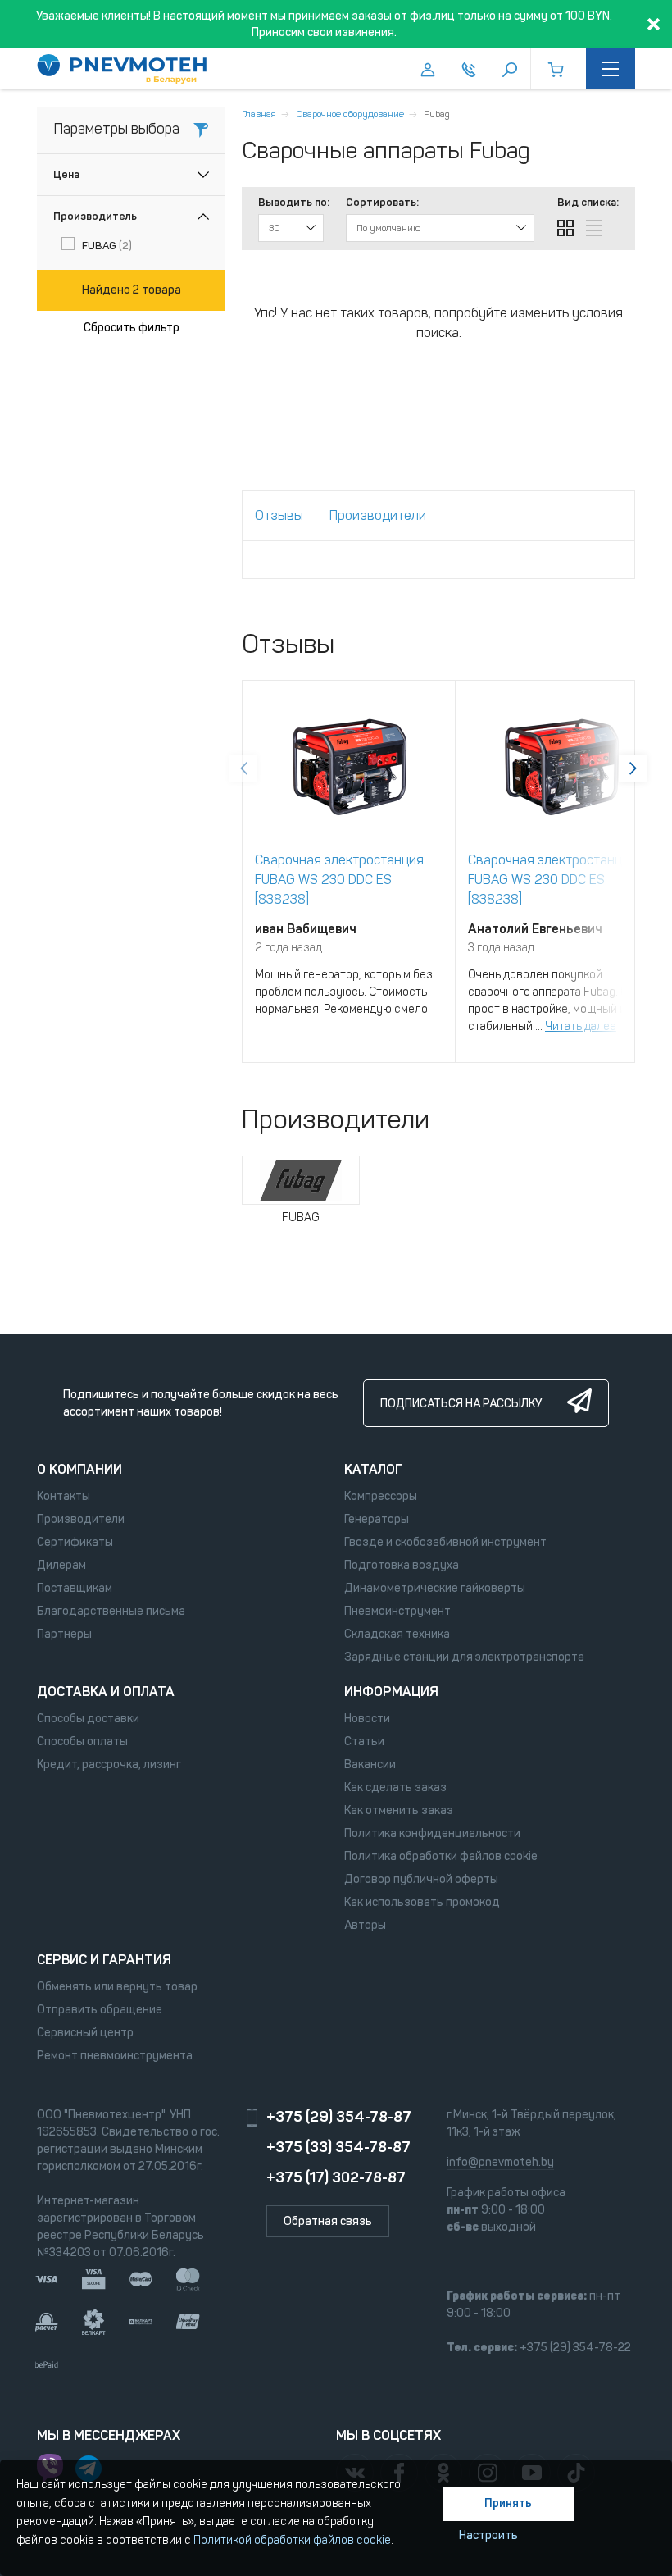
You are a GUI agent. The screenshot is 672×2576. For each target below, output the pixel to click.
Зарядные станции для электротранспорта (464, 1657)
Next (633, 768)
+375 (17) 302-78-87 (336, 2177)
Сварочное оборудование (350, 114)
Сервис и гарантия (104, 1960)
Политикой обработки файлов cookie (292, 2540)
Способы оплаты (82, 1742)
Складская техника (397, 1634)
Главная (259, 114)
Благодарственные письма (111, 1611)
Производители (81, 1519)
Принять (508, 2503)
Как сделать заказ (395, 1787)
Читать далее (581, 1026)
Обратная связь (328, 2221)
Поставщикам (75, 1588)
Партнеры (64, 1634)
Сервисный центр (85, 2033)
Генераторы (377, 1519)
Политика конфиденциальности (432, 1833)
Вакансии (370, 1764)
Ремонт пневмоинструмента (115, 2056)
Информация (391, 1691)
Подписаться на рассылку (461, 1404)
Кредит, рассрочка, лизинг (109, 1764)
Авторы (365, 1925)
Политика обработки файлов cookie (441, 1856)
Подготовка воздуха (402, 1565)
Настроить (488, 2535)
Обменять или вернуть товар (117, 1987)
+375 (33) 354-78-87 (338, 2147)
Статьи (364, 1742)
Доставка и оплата (106, 1691)
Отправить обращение (100, 2010)
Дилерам (61, 1565)
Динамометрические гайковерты (435, 1588)
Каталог (373, 1469)
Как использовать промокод (422, 1902)
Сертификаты (75, 1542)
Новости (367, 1719)
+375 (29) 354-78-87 (339, 2117)
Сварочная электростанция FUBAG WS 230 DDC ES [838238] (339, 880)
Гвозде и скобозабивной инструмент (445, 1542)
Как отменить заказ (399, 1810)
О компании (79, 1469)
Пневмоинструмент (397, 1611)
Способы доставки (88, 1719)
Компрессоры (381, 1496)
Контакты (64, 1496)
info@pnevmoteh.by (500, 2162)
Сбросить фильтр (132, 328)
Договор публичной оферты (421, 1879)
